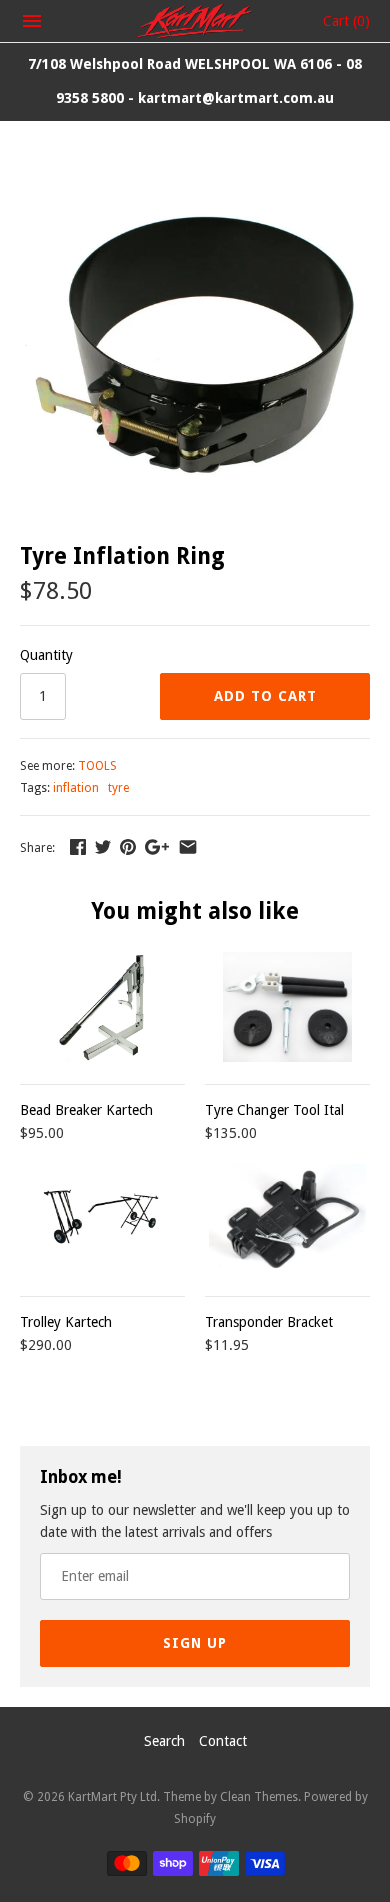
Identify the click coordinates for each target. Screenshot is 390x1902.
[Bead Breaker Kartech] (102, 1007)
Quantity (46, 655)
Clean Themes (259, 1797)
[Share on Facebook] (78, 847)
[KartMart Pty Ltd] (195, 21)
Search (164, 1741)
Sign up (195, 1643)
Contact (223, 1741)
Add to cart (265, 696)
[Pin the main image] (128, 847)
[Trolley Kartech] (102, 1219)
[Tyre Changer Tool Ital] (287, 1007)
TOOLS (97, 766)
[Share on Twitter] (103, 847)
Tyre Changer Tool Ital (274, 1110)
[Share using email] (188, 847)
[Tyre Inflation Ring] (195, 181)
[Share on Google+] (157, 847)
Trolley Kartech (66, 1322)
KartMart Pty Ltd (112, 1797)
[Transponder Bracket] (287, 1219)
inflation (76, 788)
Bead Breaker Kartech (86, 1110)
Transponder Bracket (269, 1322)
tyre (118, 788)
